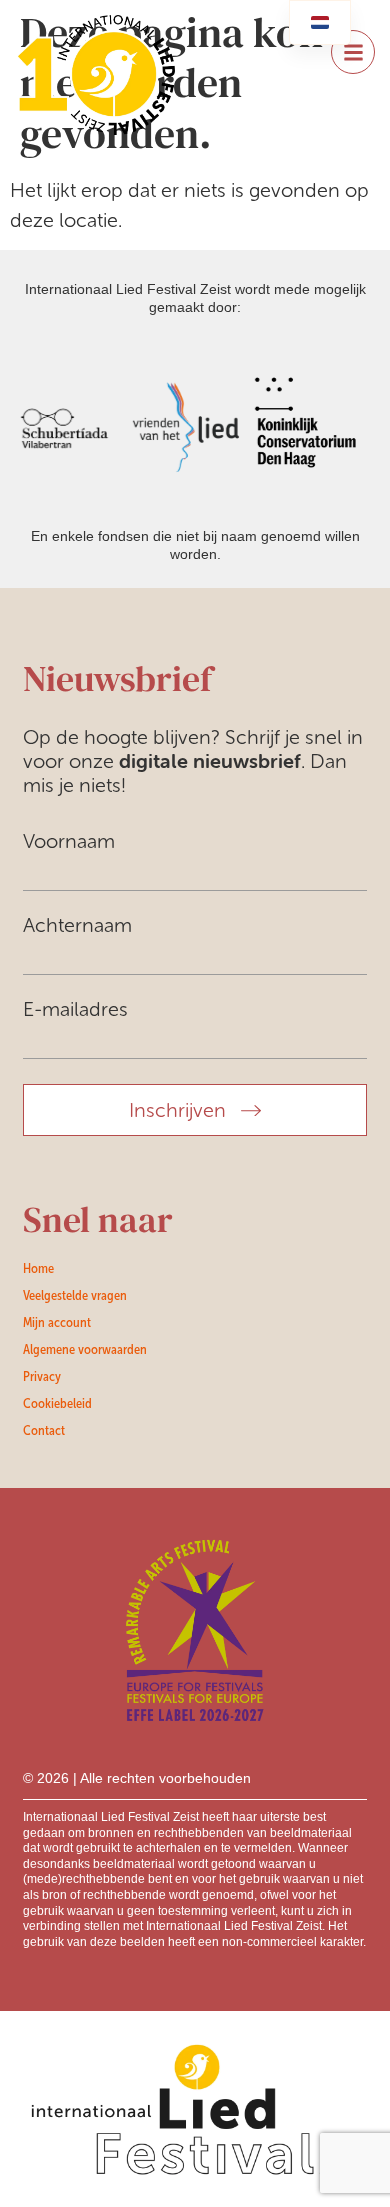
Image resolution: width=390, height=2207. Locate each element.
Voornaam (69, 841)
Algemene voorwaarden (85, 1349)
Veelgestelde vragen (75, 1295)
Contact (44, 1430)
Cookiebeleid (57, 1403)
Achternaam (77, 925)
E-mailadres (75, 1009)
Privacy (42, 1376)
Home (38, 1268)
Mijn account (57, 1322)
